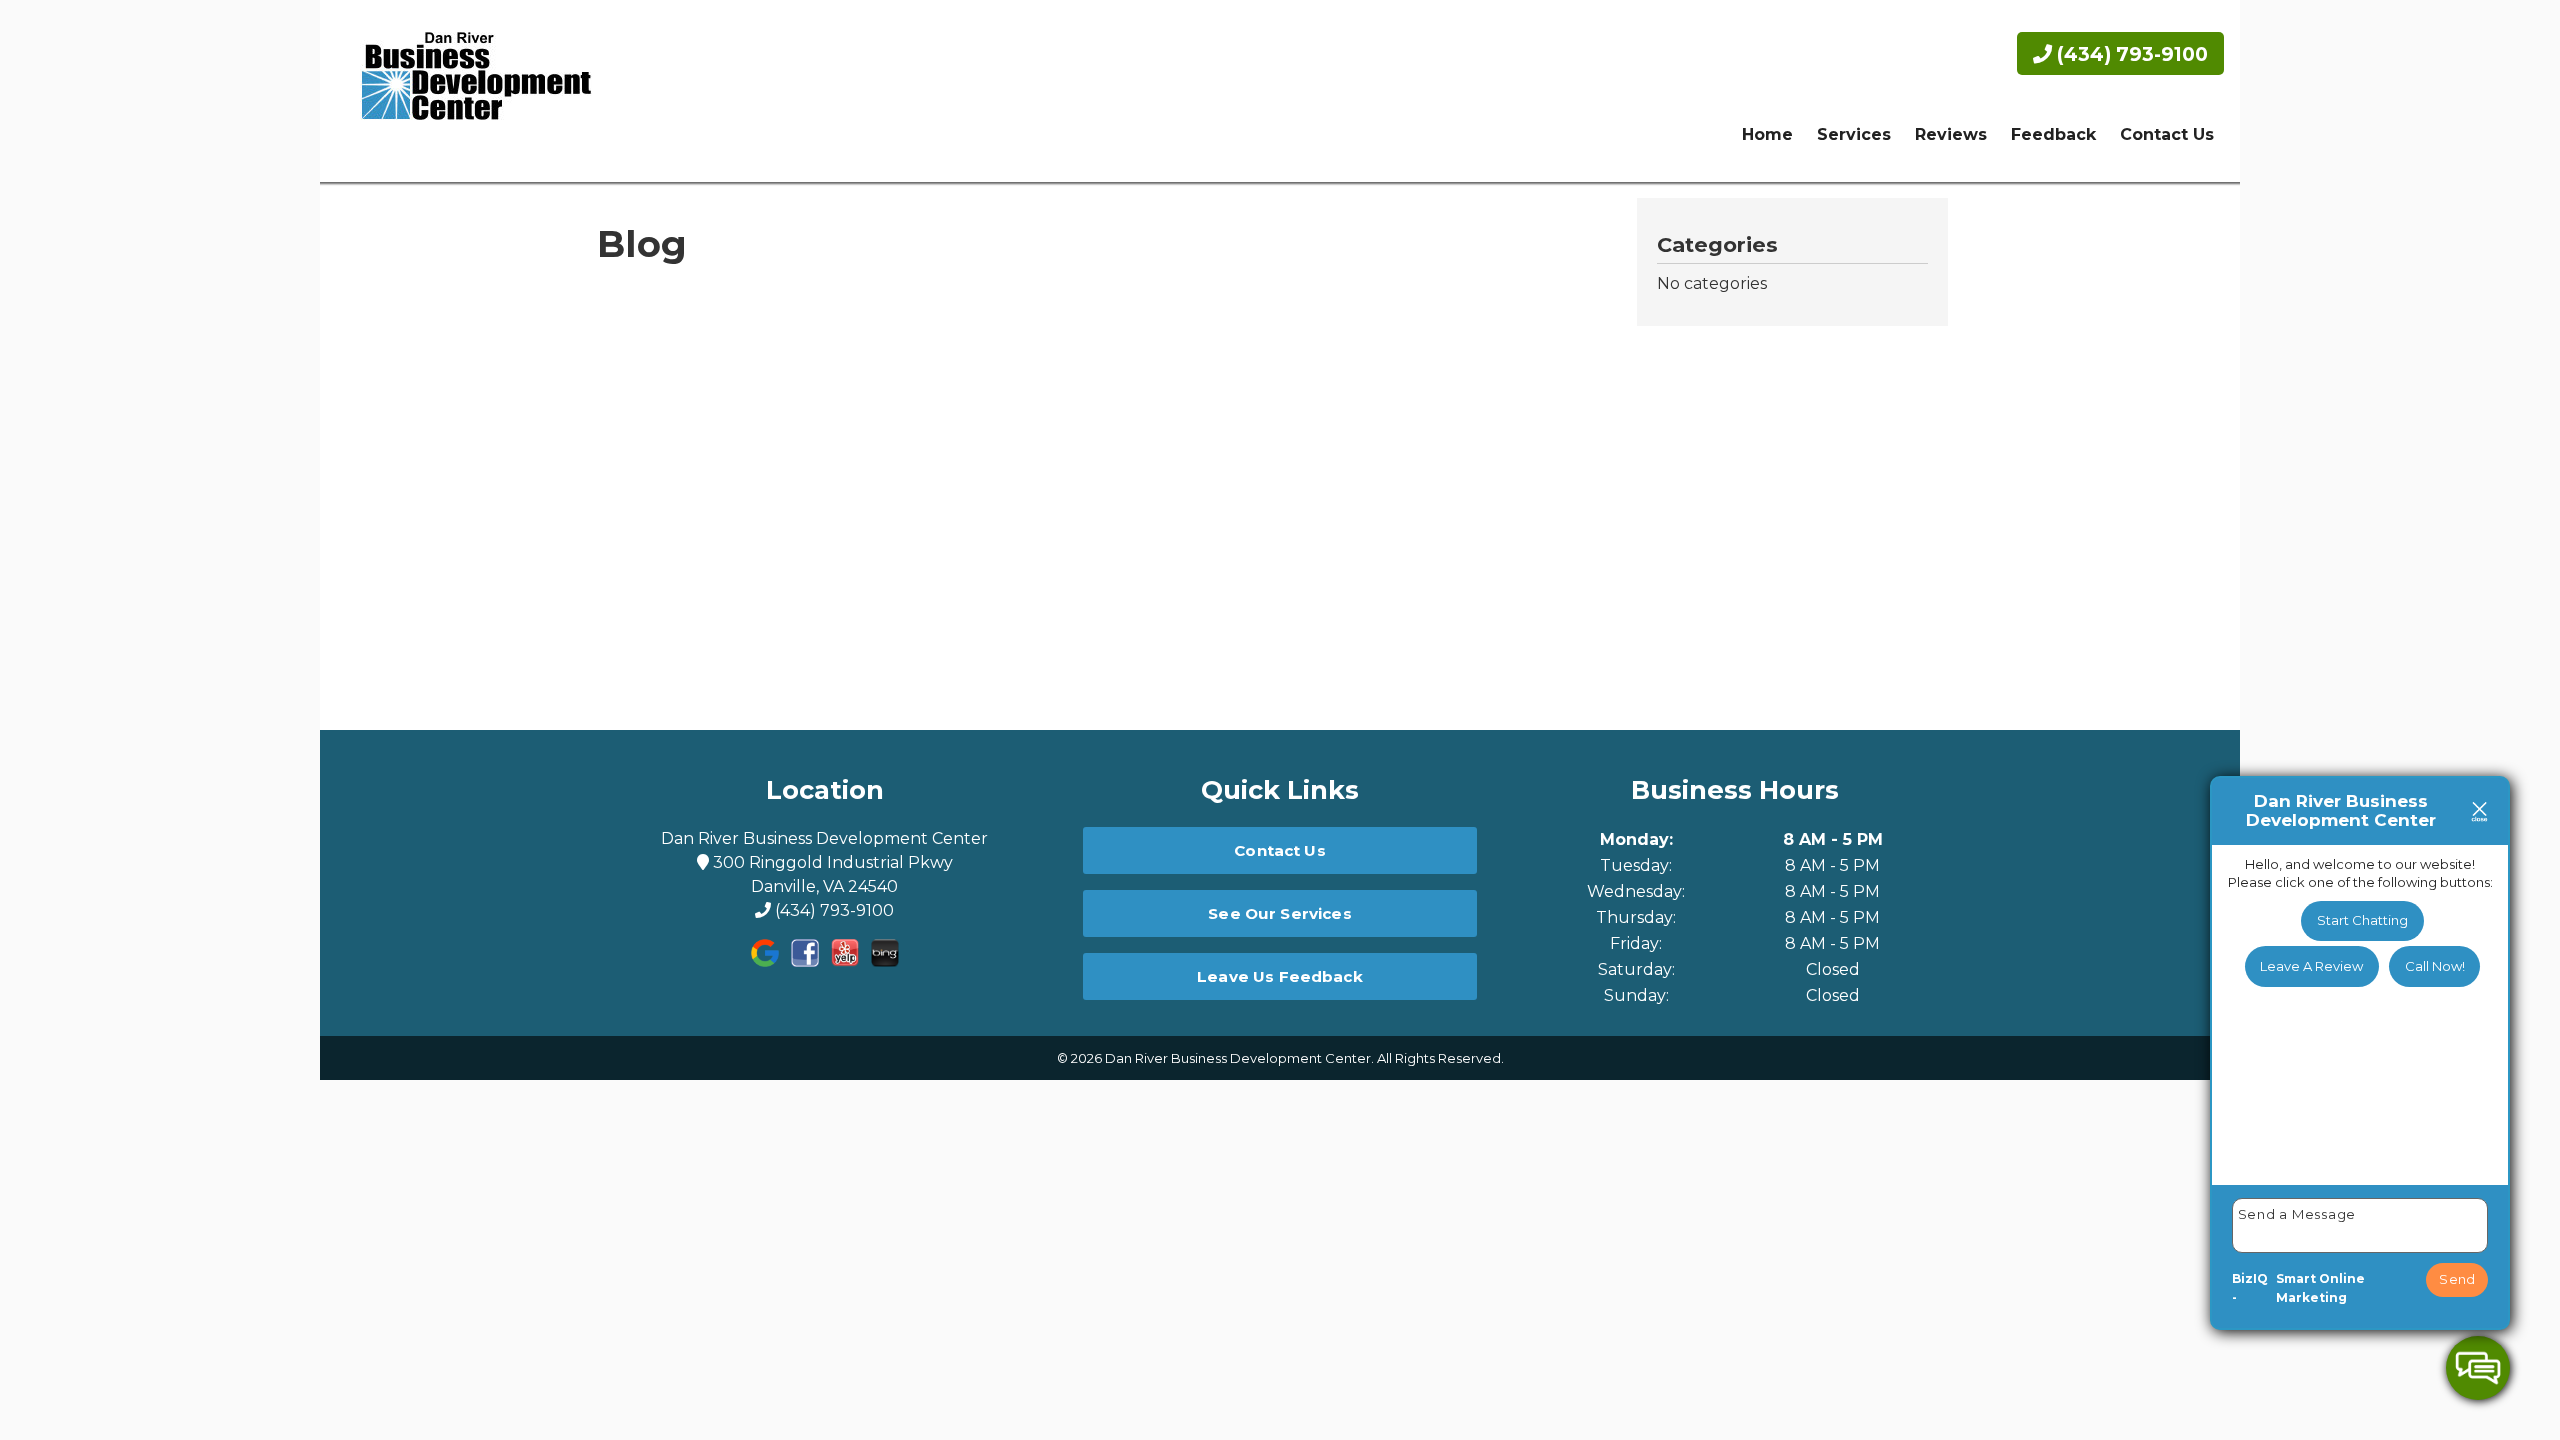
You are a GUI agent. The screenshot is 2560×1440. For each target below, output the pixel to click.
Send (2457, 1279)
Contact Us (2167, 134)
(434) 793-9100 (2130, 54)
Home (1767, 134)
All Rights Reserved (1439, 1058)
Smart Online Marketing (2320, 1288)
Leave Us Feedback (1280, 976)
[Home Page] (468, 91)
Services (1854, 134)
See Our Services (1279, 913)
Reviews (1951, 134)
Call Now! (2435, 966)
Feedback (2053, 134)
